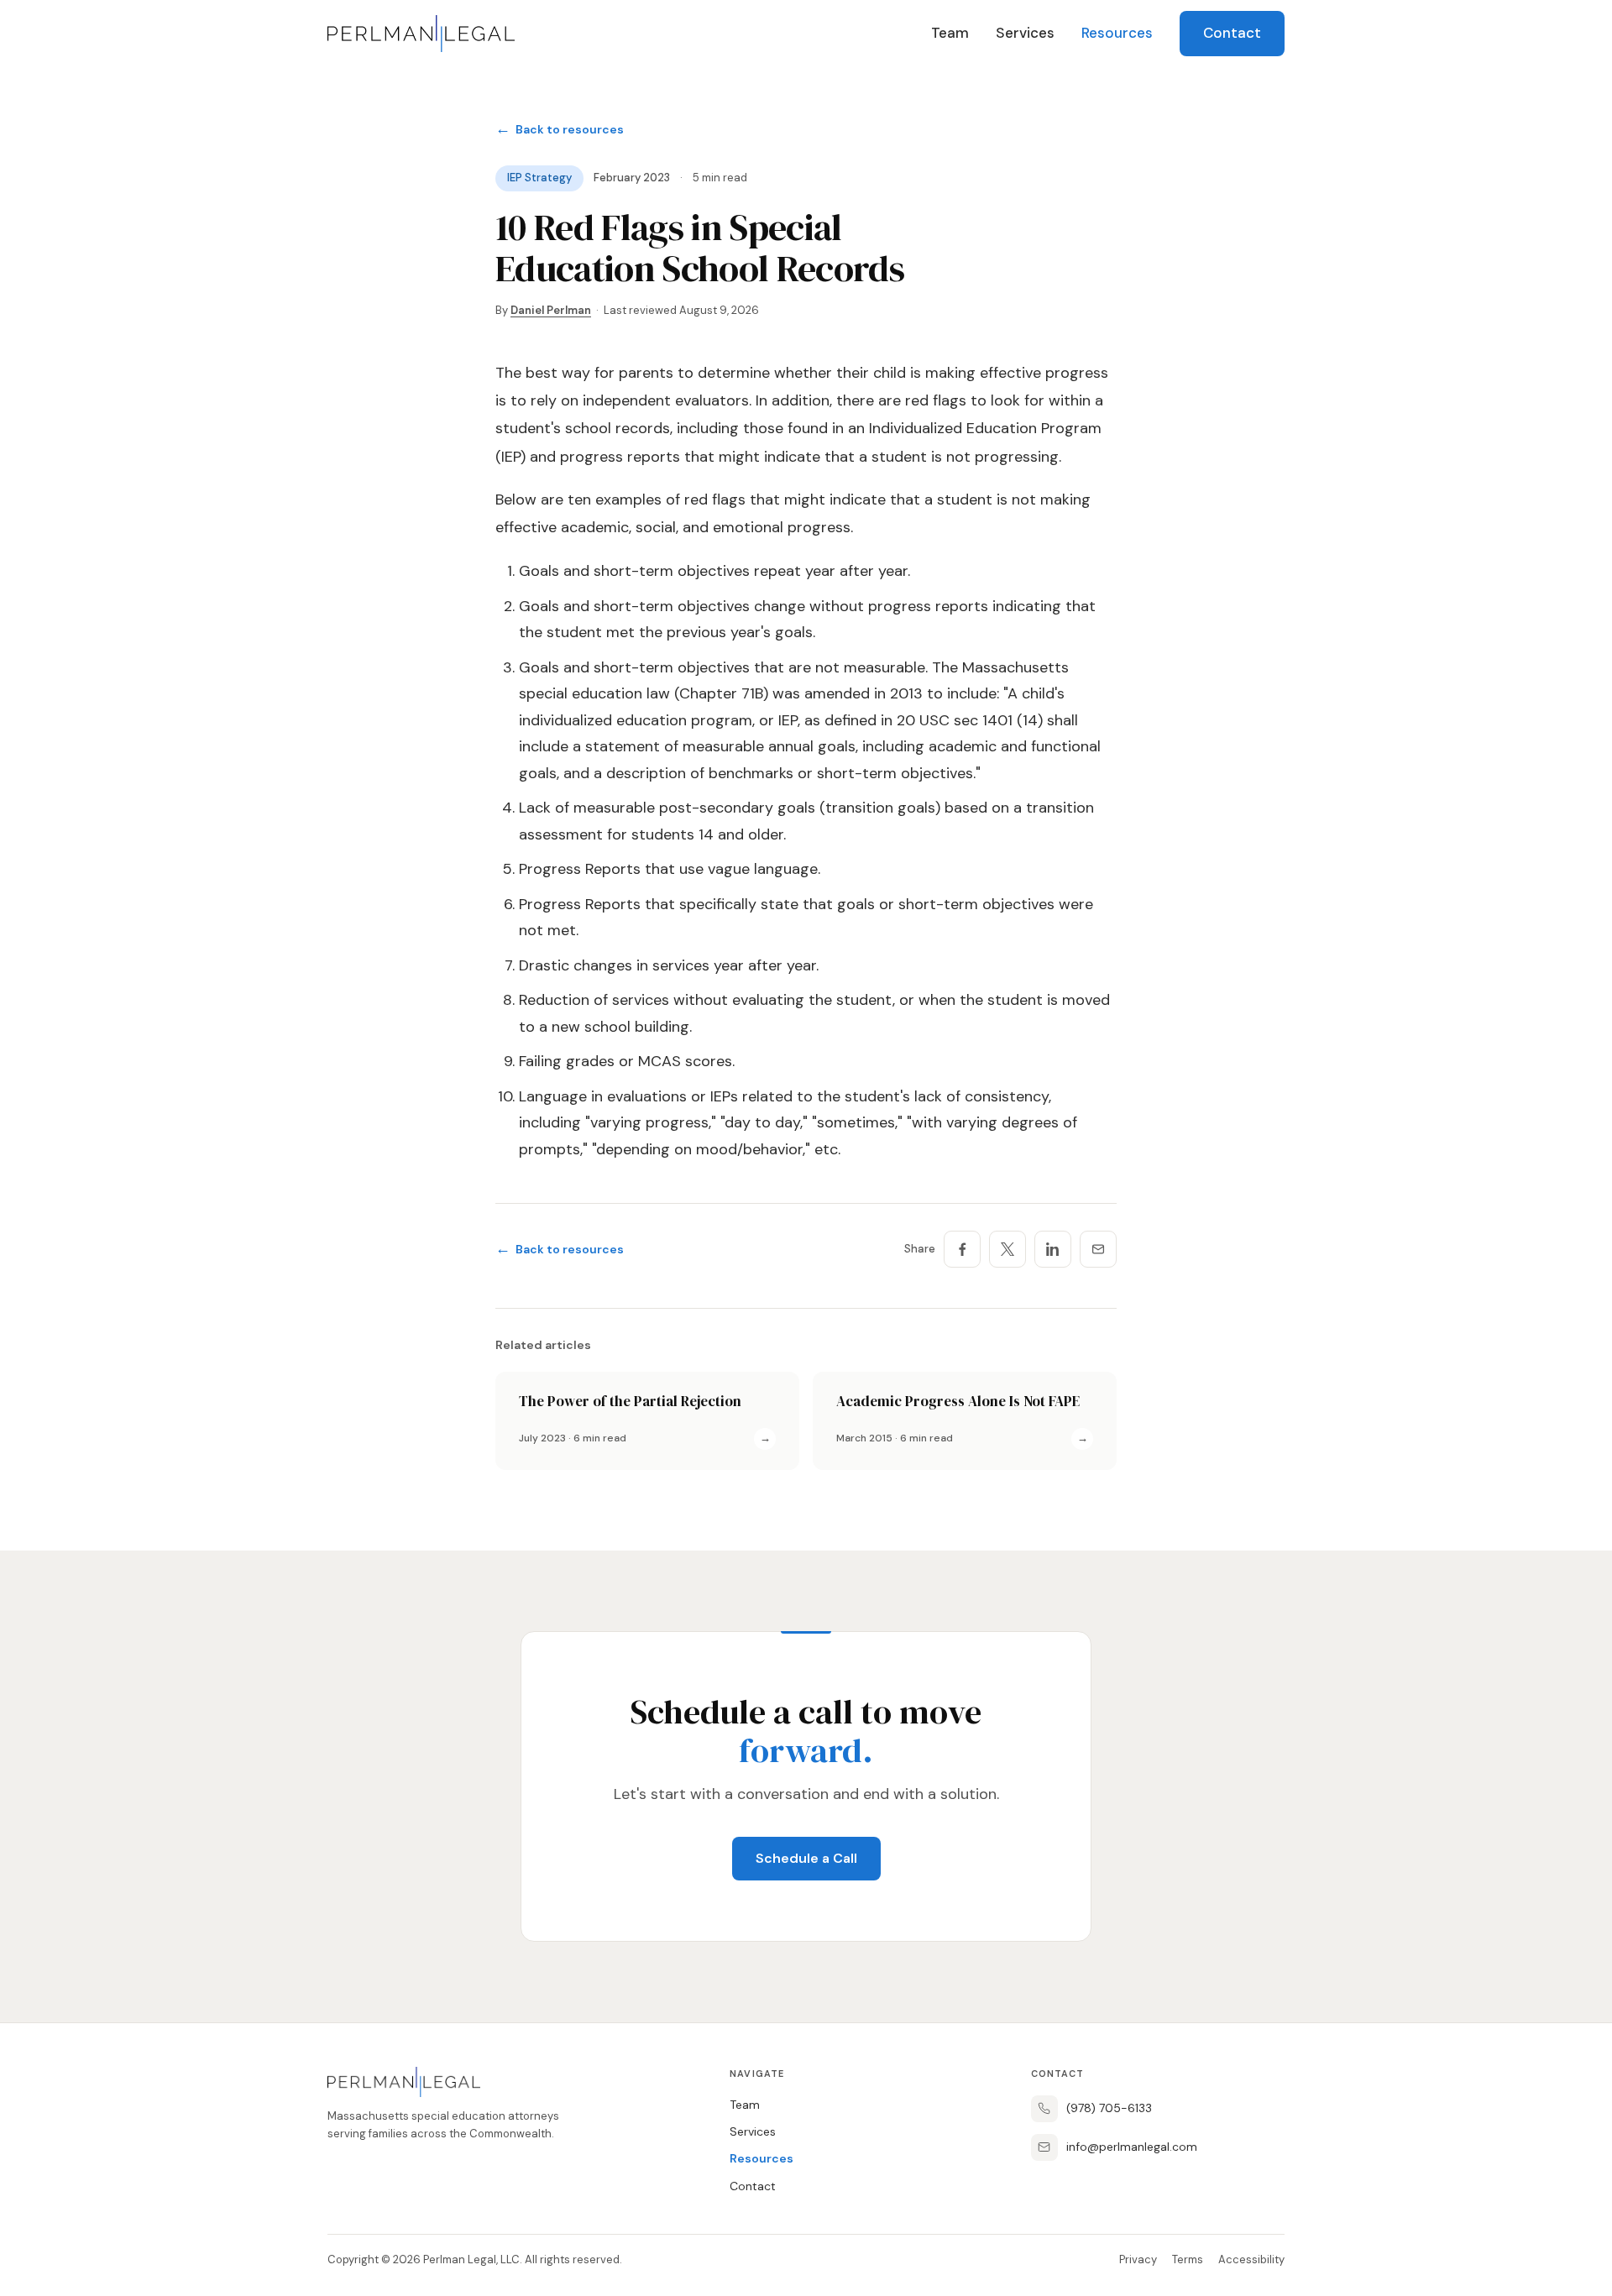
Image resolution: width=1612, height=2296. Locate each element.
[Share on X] (1007, 1249)
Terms (1188, 2259)
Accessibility (1251, 2259)
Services (1025, 33)
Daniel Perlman (551, 310)
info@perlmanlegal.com (1132, 2147)
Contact (1232, 33)
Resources (1117, 33)
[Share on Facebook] (962, 1249)
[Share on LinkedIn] (1053, 1249)
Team (950, 33)
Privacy (1138, 2259)
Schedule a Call (806, 1858)
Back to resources (560, 129)
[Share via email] (1098, 1249)
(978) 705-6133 (1109, 2108)
